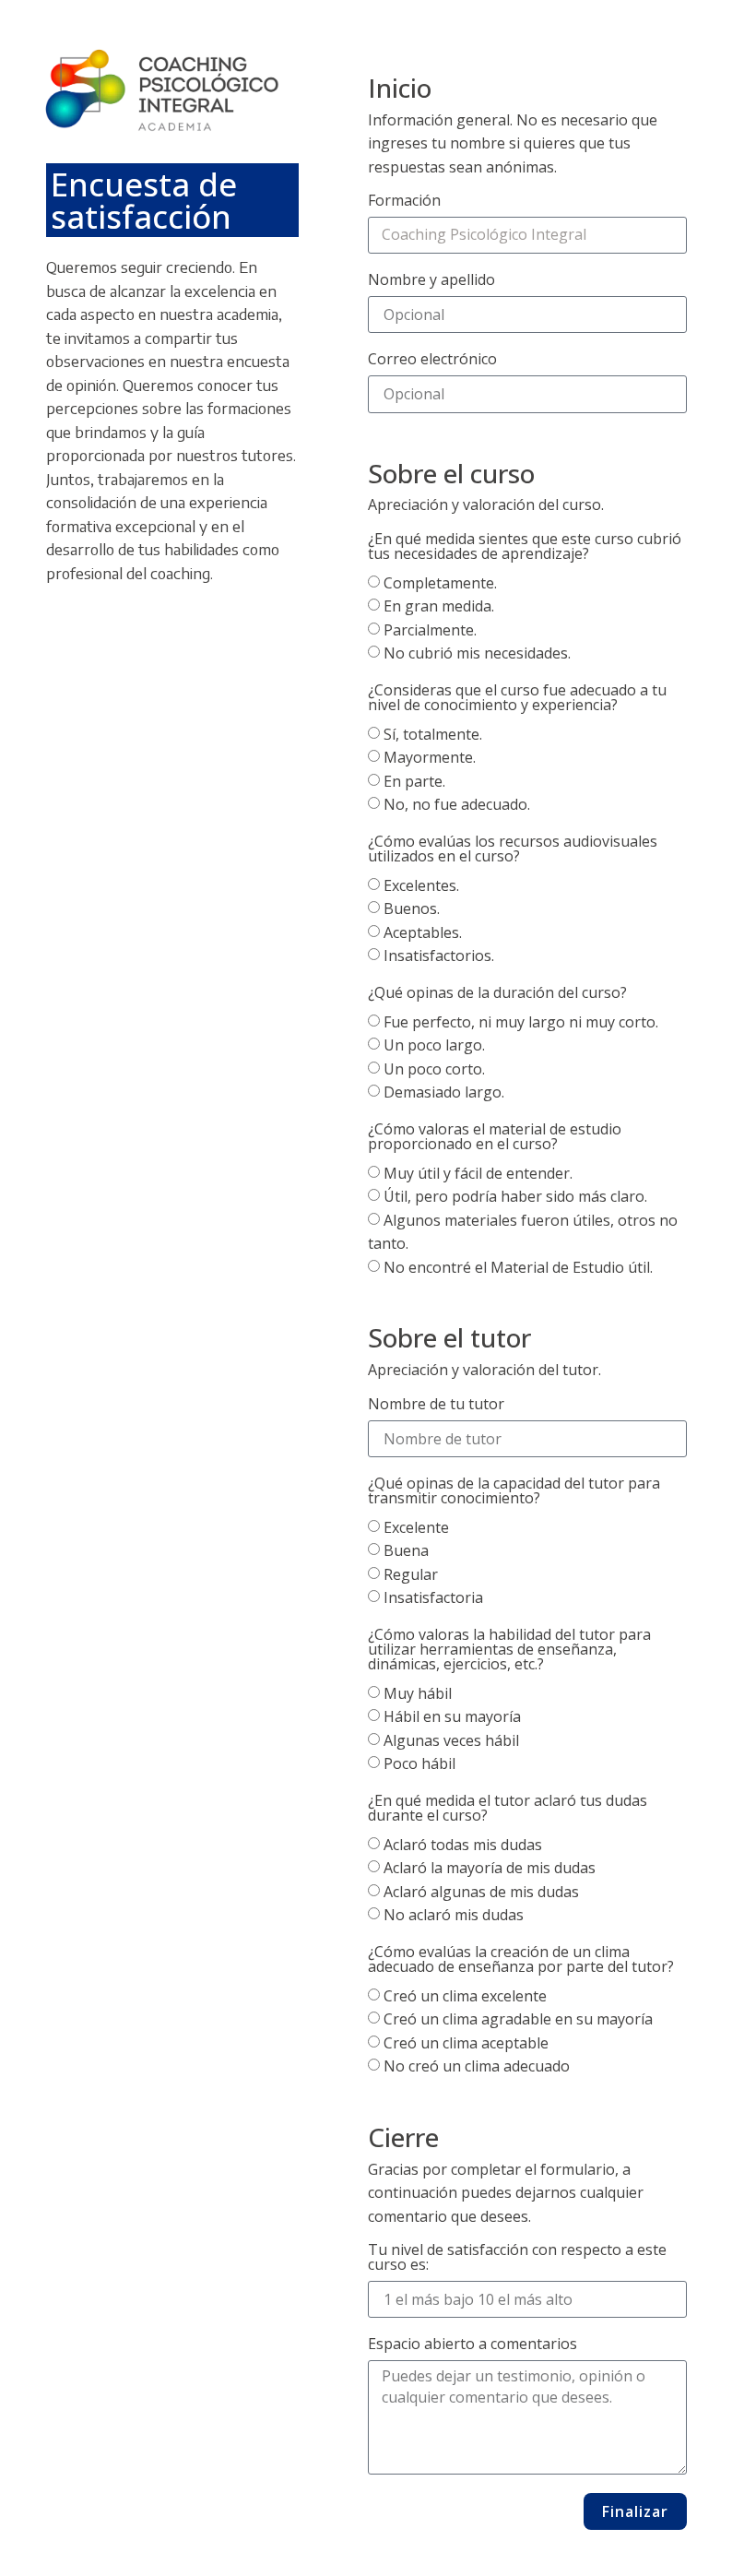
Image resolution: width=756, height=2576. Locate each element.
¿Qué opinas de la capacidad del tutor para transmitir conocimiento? (514, 1492)
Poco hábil (419, 1764)
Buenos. (412, 909)
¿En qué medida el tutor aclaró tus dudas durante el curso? (508, 1809)
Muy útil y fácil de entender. (478, 1173)
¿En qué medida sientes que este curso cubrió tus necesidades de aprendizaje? (525, 547)
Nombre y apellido (431, 281)
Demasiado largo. (444, 1093)
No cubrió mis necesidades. (477, 654)
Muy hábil (418, 1693)
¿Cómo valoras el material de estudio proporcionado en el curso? (495, 1138)
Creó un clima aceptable (466, 2043)
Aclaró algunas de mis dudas (481, 1892)
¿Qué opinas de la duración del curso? (497, 994)
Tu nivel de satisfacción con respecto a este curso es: (517, 2258)
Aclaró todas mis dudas (463, 1845)
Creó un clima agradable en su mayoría (518, 2020)
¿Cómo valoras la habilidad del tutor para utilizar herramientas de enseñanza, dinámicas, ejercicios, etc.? (509, 1650)
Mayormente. (430, 758)
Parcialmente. (430, 630)
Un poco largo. (434, 1046)
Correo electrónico (432, 360)
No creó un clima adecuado (477, 2067)
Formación (404, 202)
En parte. (414, 781)
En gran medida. (439, 607)
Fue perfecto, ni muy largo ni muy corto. (521, 1022)
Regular (411, 1574)
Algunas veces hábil (451, 1740)
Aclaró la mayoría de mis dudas (490, 1869)
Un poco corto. (434, 1069)
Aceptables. (423, 932)
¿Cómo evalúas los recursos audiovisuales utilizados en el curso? (513, 850)
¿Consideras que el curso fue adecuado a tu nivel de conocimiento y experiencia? (517, 699)
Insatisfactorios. (439, 956)
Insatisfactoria (433, 1598)
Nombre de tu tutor (436, 1405)
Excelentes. (421, 885)
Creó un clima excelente (465, 1996)
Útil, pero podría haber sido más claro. (515, 1197)
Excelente (416, 1527)
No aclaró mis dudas (454, 1916)
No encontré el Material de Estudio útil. (518, 1267)
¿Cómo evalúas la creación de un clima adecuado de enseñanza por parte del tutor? (521, 1960)
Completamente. (440, 583)
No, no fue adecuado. (457, 805)
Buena (406, 1551)
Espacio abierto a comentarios (472, 2345)
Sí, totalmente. (433, 734)
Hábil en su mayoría (452, 1717)
